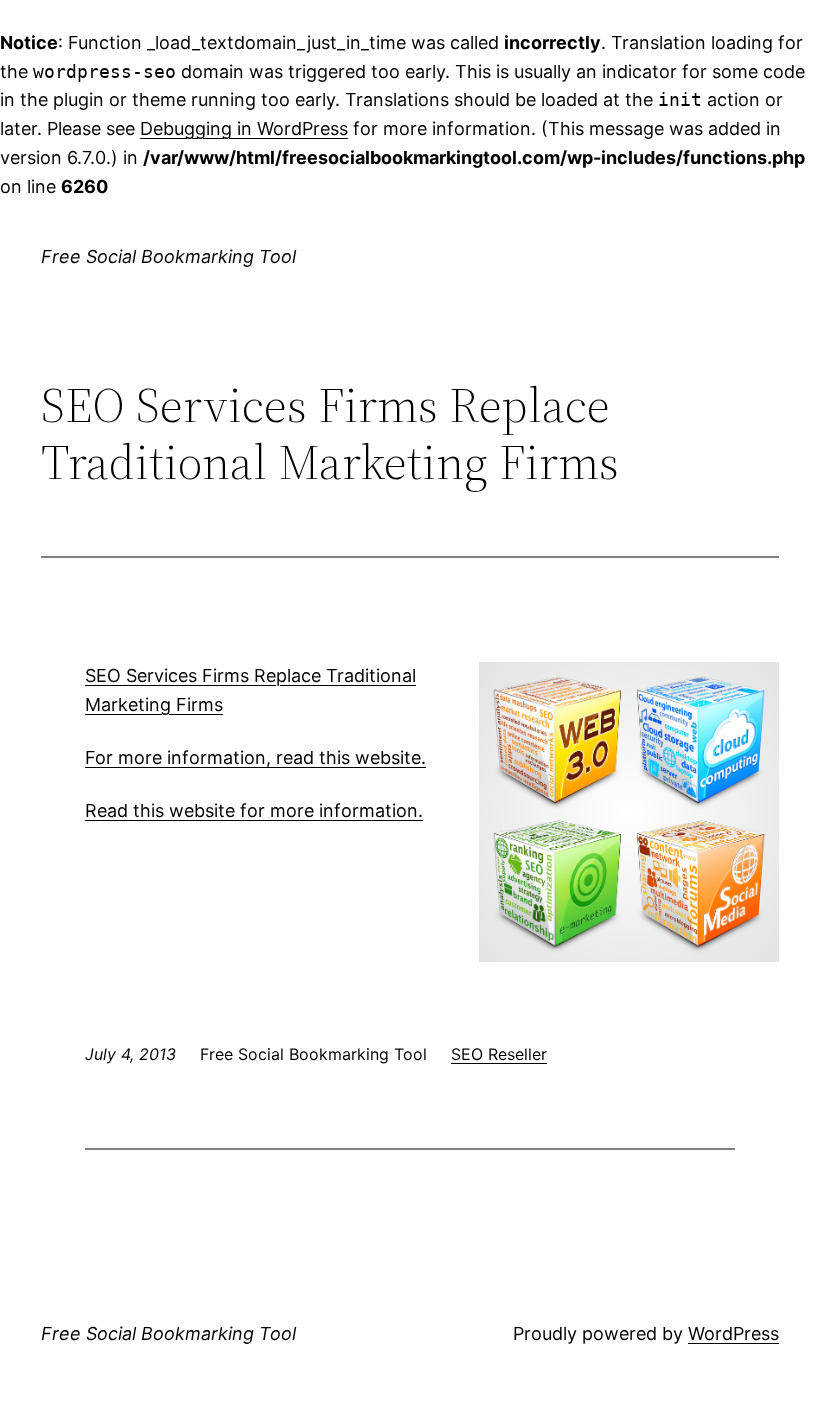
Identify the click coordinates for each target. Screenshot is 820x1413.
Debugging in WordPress (244, 128)
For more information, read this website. (255, 757)
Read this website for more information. (254, 810)
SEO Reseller (499, 1054)
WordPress (733, 1333)
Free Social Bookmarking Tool (168, 256)
